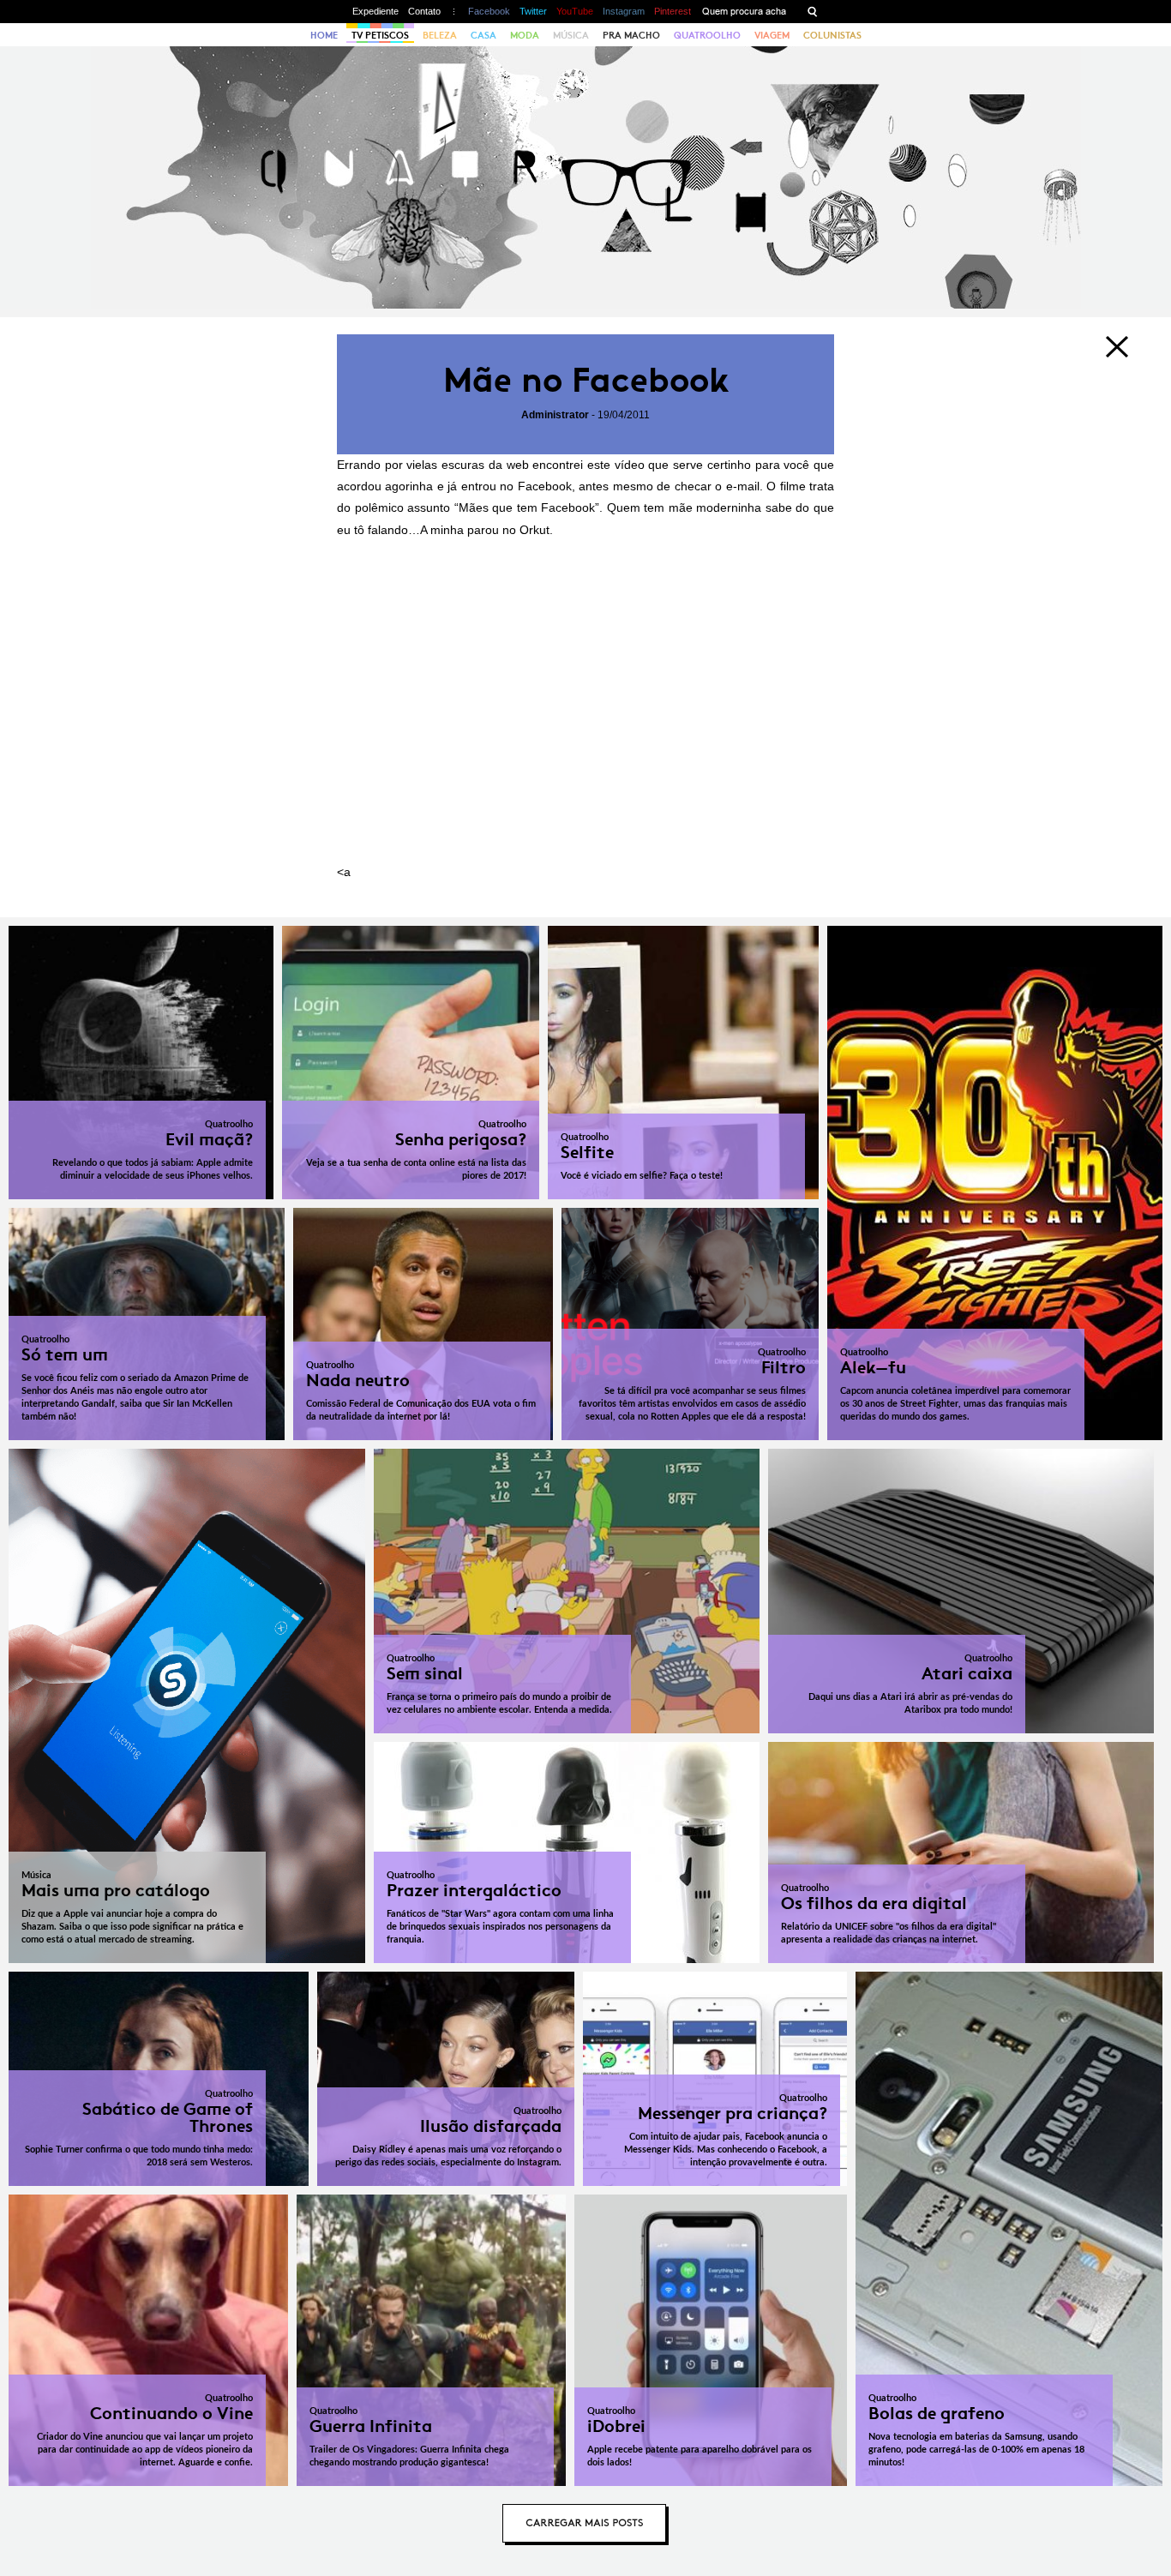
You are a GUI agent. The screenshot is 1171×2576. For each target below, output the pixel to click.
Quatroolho (707, 35)
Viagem (772, 35)
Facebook (489, 11)
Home (324, 35)
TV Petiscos (380, 35)
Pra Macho (631, 35)
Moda (525, 35)
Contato (424, 11)
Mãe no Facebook (586, 380)
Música (571, 35)
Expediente (375, 11)
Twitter (533, 11)
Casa (483, 35)
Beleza (440, 35)
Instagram (624, 11)
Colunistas (832, 35)
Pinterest (673, 11)
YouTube (575, 11)
